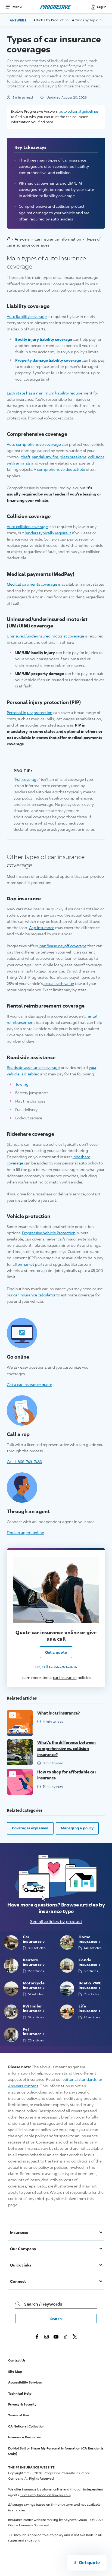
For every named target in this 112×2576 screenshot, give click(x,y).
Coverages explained (30, 1828)
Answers (18, 20)
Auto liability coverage (27, 316)
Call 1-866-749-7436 (24, 1461)
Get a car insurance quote (29, 1384)
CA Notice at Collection (26, 2426)
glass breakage (73, 457)
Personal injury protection (30, 713)
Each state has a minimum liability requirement (50, 393)
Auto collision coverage (27, 527)
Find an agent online (25, 1532)
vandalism (41, 457)
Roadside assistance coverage (33, 1067)
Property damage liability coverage (48, 360)
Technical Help (20, 2393)
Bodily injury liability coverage (44, 339)
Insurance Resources (24, 2437)
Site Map (15, 2371)
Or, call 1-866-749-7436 (56, 1667)
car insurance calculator (34, 1295)
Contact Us (17, 2360)
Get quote (89, 2562)
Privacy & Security (22, 2404)
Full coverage (27, 779)
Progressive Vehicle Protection (49, 1233)
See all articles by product (56, 1922)
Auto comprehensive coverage (34, 444)
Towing (22, 1084)
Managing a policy (77, 1828)
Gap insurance (42, 928)
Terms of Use (18, 2415)
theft (26, 457)
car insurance (65, 1677)
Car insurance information (58, 239)
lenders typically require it (48, 533)
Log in (102, 7)
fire (55, 457)
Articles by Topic (85, 20)
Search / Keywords (43, 2304)
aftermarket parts (28, 1264)
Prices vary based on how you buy (46, 2495)
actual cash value (59, 984)
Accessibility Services (25, 2382)
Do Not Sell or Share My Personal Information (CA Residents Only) (56, 2451)
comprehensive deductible (61, 469)
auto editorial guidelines (79, 111)
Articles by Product (49, 20)
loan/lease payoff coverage (63, 946)
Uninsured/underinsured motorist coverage (45, 636)
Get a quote (56, 1652)
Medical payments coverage (32, 584)
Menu (17, 7)
